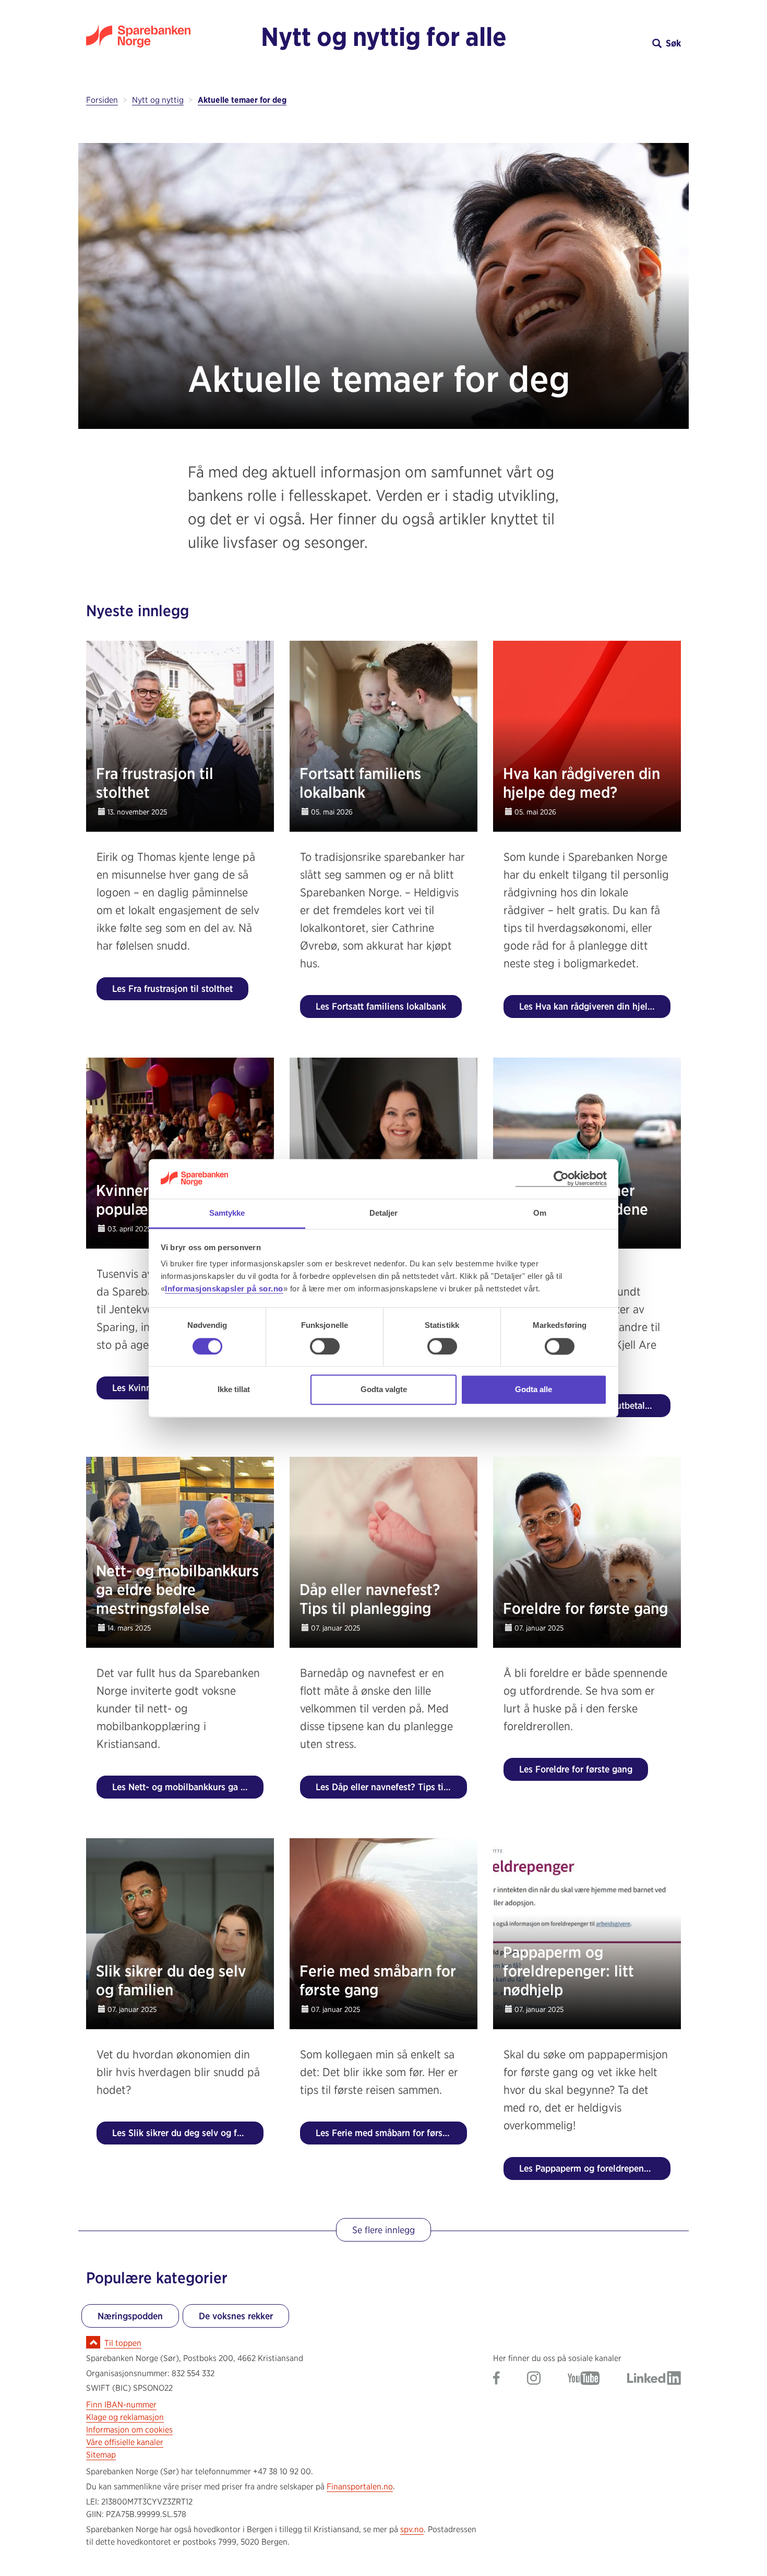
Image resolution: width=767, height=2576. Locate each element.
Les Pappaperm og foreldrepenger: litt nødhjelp (595, 2168)
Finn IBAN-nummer (121, 2405)
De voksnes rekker (236, 2316)
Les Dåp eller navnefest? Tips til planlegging (391, 1787)
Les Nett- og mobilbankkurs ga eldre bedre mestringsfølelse (188, 1787)
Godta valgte (384, 1390)
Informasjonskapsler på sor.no (224, 1289)
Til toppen (123, 2343)
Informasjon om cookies (129, 2430)
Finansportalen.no (360, 2487)
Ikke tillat (234, 1390)
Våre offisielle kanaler (125, 2442)
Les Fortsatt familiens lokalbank (381, 1006)
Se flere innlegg (383, 2230)
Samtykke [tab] (227, 1213)
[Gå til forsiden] (160, 37)
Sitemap (101, 2455)
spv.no (412, 2529)
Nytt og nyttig (158, 100)
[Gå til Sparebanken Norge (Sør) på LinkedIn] (654, 2379)
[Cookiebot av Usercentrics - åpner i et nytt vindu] (561, 1179)
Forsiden (102, 100)
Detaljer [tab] (384, 1213)
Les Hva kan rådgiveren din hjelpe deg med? (595, 1006)
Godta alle (534, 1390)
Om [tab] (540, 1213)
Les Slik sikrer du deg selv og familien (188, 2133)
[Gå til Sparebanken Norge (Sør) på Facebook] (496, 2379)
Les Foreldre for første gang (576, 1769)
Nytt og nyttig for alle (384, 37)
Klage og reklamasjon (125, 2417)
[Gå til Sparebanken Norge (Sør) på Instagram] (534, 2379)
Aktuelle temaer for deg (242, 100)
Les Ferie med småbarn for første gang (391, 2133)
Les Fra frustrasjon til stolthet (172, 989)
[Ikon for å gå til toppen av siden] (93, 2342)
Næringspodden (130, 2316)
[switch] (325, 1346)
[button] (607, 43)
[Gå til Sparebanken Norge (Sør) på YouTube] (584, 2379)
